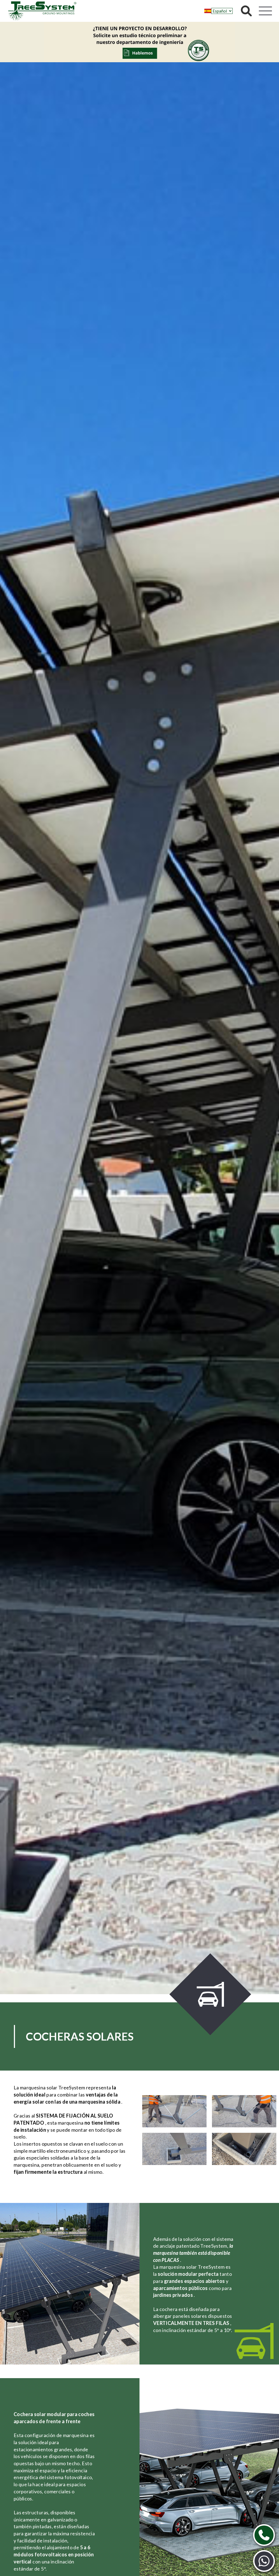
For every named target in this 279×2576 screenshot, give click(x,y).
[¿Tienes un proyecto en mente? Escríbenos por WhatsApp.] (264, 2561)
